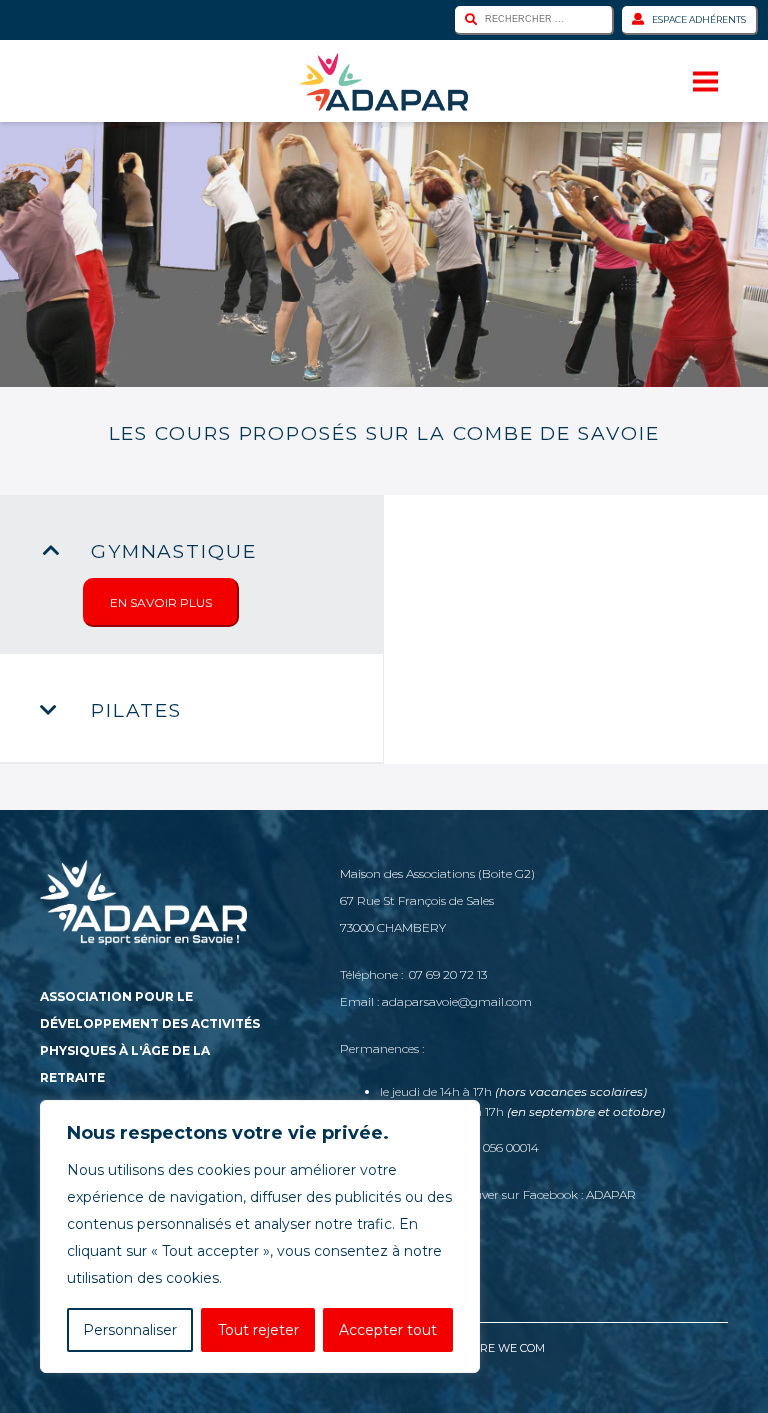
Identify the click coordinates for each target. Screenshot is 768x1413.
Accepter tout (388, 1330)
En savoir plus (161, 602)
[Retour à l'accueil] (384, 82)
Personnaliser (130, 1330)
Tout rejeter (258, 1330)
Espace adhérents (699, 19)
